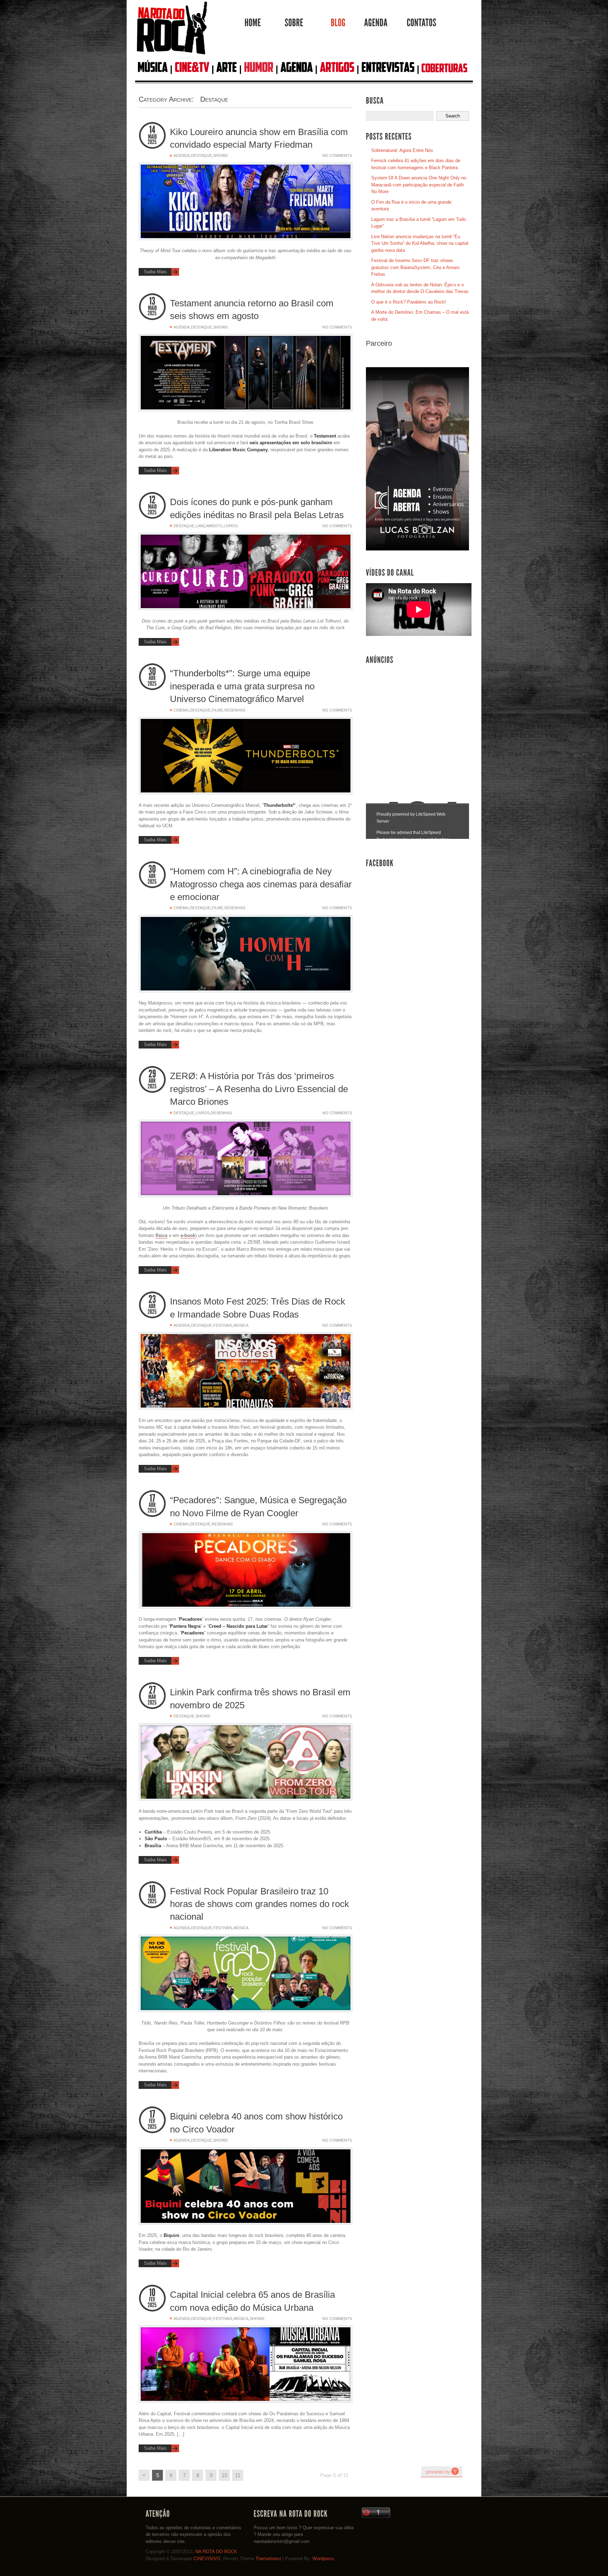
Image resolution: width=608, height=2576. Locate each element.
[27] (152, 1690)
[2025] (152, 142)
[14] (152, 130)
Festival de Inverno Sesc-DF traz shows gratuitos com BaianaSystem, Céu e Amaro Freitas (415, 267)
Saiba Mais (155, 272)
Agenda (182, 155)
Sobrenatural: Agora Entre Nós (402, 150)
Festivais (223, 1325)
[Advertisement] (419, 721)
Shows (220, 155)
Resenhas (235, 710)
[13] (152, 301)
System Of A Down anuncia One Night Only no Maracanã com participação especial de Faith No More (419, 185)
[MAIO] (152, 137)
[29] (152, 1074)
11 (238, 2475)
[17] (152, 1498)
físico (161, 1235)
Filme (217, 710)
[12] (152, 500)
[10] (152, 1889)
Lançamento (209, 526)
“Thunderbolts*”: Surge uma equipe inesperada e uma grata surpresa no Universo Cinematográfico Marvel (242, 686)
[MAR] (152, 1697)
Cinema (181, 710)
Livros (231, 526)
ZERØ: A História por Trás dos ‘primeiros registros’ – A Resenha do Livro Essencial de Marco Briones (259, 1089)
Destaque (201, 155)
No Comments (337, 155)
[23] (152, 1299)
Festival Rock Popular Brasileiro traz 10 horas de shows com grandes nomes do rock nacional (259, 1904)
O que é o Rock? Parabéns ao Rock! (409, 302)
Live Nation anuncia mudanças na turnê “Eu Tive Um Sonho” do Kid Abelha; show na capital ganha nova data (420, 243)
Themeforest (268, 2559)
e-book (188, 1235)
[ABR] (152, 678)
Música (241, 1325)
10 (224, 2475)
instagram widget (442, 2472)
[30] (152, 671)
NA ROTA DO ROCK (216, 2552)
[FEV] (152, 2121)
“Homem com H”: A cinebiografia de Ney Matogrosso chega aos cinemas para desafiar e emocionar (261, 884)
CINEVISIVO (207, 2559)
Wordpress (323, 2559)
